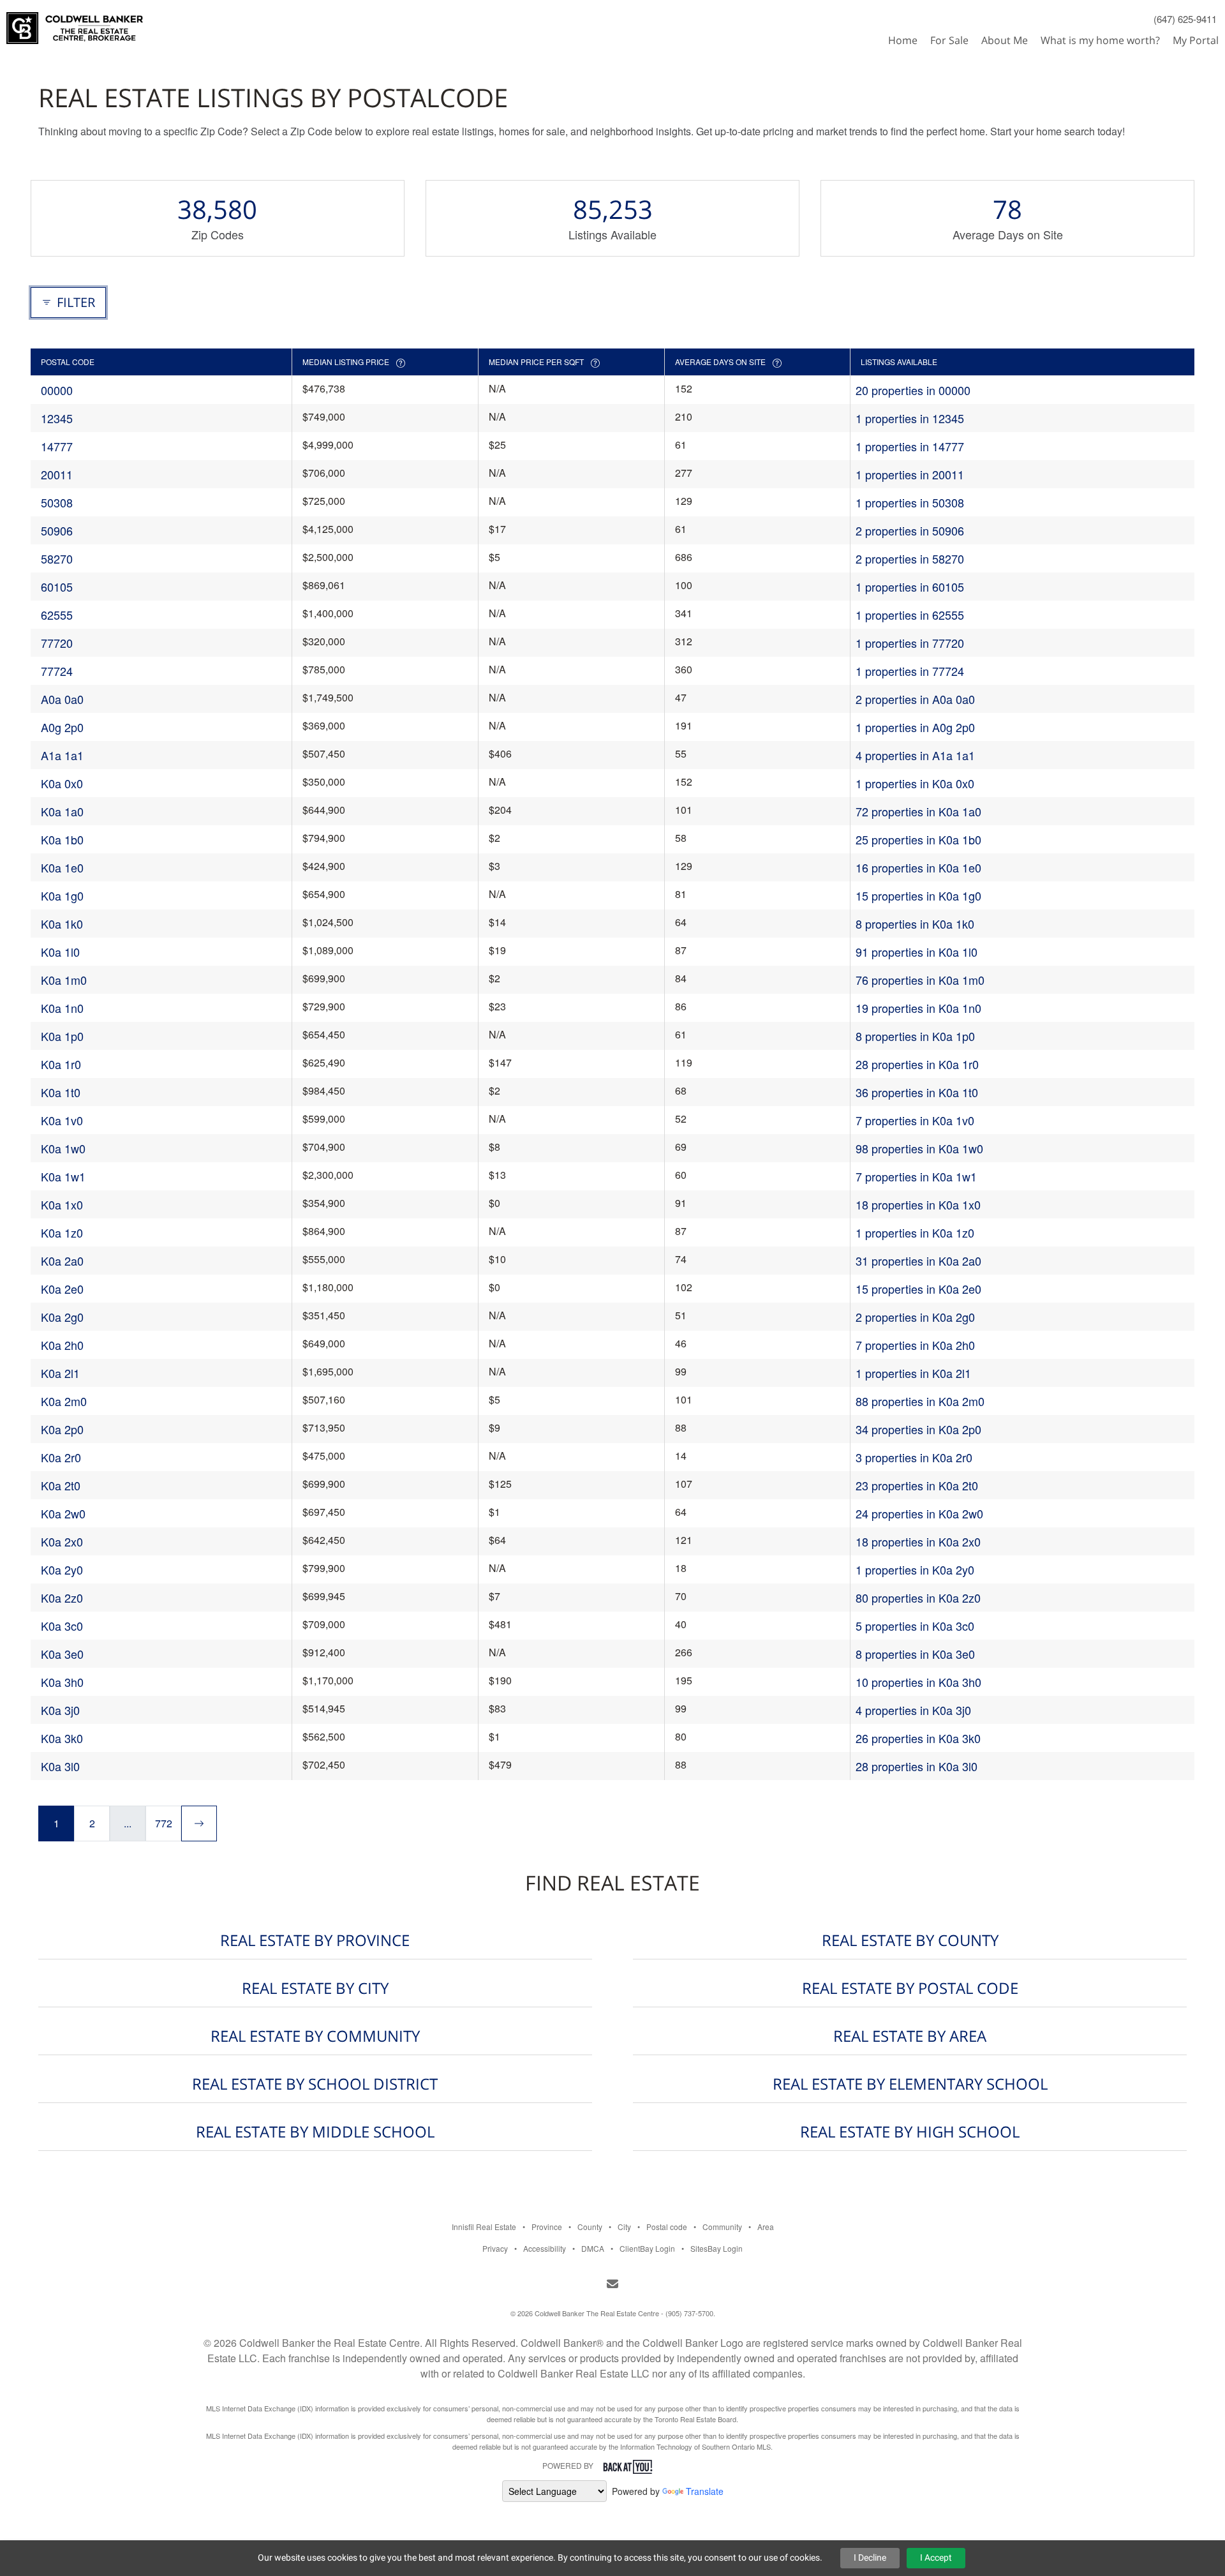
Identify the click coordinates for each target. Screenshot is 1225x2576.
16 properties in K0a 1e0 (918, 867)
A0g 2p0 (62, 727)
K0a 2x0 (62, 1541)
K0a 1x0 (62, 1204)
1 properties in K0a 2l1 (913, 1373)
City (624, 2227)
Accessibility (545, 2248)
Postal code (667, 2227)
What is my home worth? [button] (1100, 40)
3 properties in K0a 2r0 (914, 1457)
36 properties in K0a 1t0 (917, 1092)
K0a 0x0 (62, 783)
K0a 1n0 (62, 1008)
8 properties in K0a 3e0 (915, 1654)
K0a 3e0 (62, 1654)
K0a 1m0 (64, 980)
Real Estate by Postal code (910, 1988)
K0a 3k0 (62, 1738)
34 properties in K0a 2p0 (918, 1429)
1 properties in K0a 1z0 (915, 1232)
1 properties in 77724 (910, 671)
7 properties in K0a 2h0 (915, 1345)
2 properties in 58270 (910, 558)
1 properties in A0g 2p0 (915, 727)
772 (164, 1823)
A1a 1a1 (62, 755)
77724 (57, 671)
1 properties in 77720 (910, 643)
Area (766, 2227)
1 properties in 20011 (910, 474)
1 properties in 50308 (910, 502)
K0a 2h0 (62, 1345)
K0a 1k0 (62, 924)
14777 (57, 446)
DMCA (593, 2248)
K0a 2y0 (62, 1569)
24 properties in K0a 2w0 (919, 1513)
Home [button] (903, 40)
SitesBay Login (716, 2248)
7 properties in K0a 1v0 (915, 1120)
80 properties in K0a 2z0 (918, 1598)
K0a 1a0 (62, 811)
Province (547, 2227)
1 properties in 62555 (910, 615)
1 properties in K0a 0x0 (915, 783)
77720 (57, 643)
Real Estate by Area (910, 2036)
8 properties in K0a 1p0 (915, 1036)
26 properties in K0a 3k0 (918, 1738)
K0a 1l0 (60, 952)
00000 (57, 390)
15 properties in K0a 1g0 (918, 895)
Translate (705, 2491)
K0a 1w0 (63, 1148)
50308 (57, 502)
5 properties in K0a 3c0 (915, 1626)
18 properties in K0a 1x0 (918, 1204)
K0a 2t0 (61, 1485)
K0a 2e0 (62, 1289)
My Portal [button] (1196, 40)
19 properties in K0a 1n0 (918, 1008)
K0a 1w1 (63, 1176)
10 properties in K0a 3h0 (918, 1682)
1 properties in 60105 (910, 587)
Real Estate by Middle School (315, 2131)
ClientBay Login (647, 2248)
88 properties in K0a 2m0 (920, 1401)
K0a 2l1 (60, 1373)
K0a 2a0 (62, 1261)
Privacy (495, 2248)
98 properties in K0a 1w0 (919, 1148)
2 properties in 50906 (910, 530)
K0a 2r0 (61, 1457)
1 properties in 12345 (910, 418)
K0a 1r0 (61, 1064)
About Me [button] (1005, 40)
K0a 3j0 (60, 1710)
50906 (57, 530)
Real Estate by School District (315, 2084)
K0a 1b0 (62, 839)
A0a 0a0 (62, 699)
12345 (57, 418)
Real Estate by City (315, 1988)
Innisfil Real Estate (484, 2227)
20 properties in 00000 (913, 390)
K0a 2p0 (62, 1429)
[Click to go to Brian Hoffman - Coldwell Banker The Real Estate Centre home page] (75, 23)
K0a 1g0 (62, 895)
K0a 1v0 (62, 1120)
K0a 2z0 (62, 1598)
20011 (57, 474)
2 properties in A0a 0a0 (915, 699)
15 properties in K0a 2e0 (918, 1289)
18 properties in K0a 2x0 (918, 1541)
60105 (57, 587)
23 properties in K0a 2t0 (917, 1485)
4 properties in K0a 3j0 (913, 1710)
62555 (57, 615)
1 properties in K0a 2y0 (915, 1569)
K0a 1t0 (61, 1092)
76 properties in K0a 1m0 (920, 980)
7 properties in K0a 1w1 (916, 1176)
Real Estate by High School (910, 2131)
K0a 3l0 (60, 1766)
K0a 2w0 (63, 1513)
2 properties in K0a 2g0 (915, 1317)
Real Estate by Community (315, 2036)
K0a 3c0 (62, 1626)
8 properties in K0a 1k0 (915, 924)
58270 (57, 558)
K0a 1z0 (62, 1232)
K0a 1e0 (62, 867)
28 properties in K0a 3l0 (917, 1766)
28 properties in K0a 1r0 (917, 1064)
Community (722, 2227)
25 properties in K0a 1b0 (918, 839)
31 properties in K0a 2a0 (918, 1261)
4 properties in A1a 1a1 (915, 755)
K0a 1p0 (62, 1036)
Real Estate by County (910, 1940)
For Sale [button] (949, 40)
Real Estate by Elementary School (910, 2084)
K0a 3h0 (62, 1682)
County (590, 2227)
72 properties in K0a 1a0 (918, 811)
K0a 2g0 (62, 1317)
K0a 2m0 (64, 1401)
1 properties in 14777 (910, 446)
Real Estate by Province (315, 1940)
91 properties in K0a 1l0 (917, 952)
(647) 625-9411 (1185, 19)
